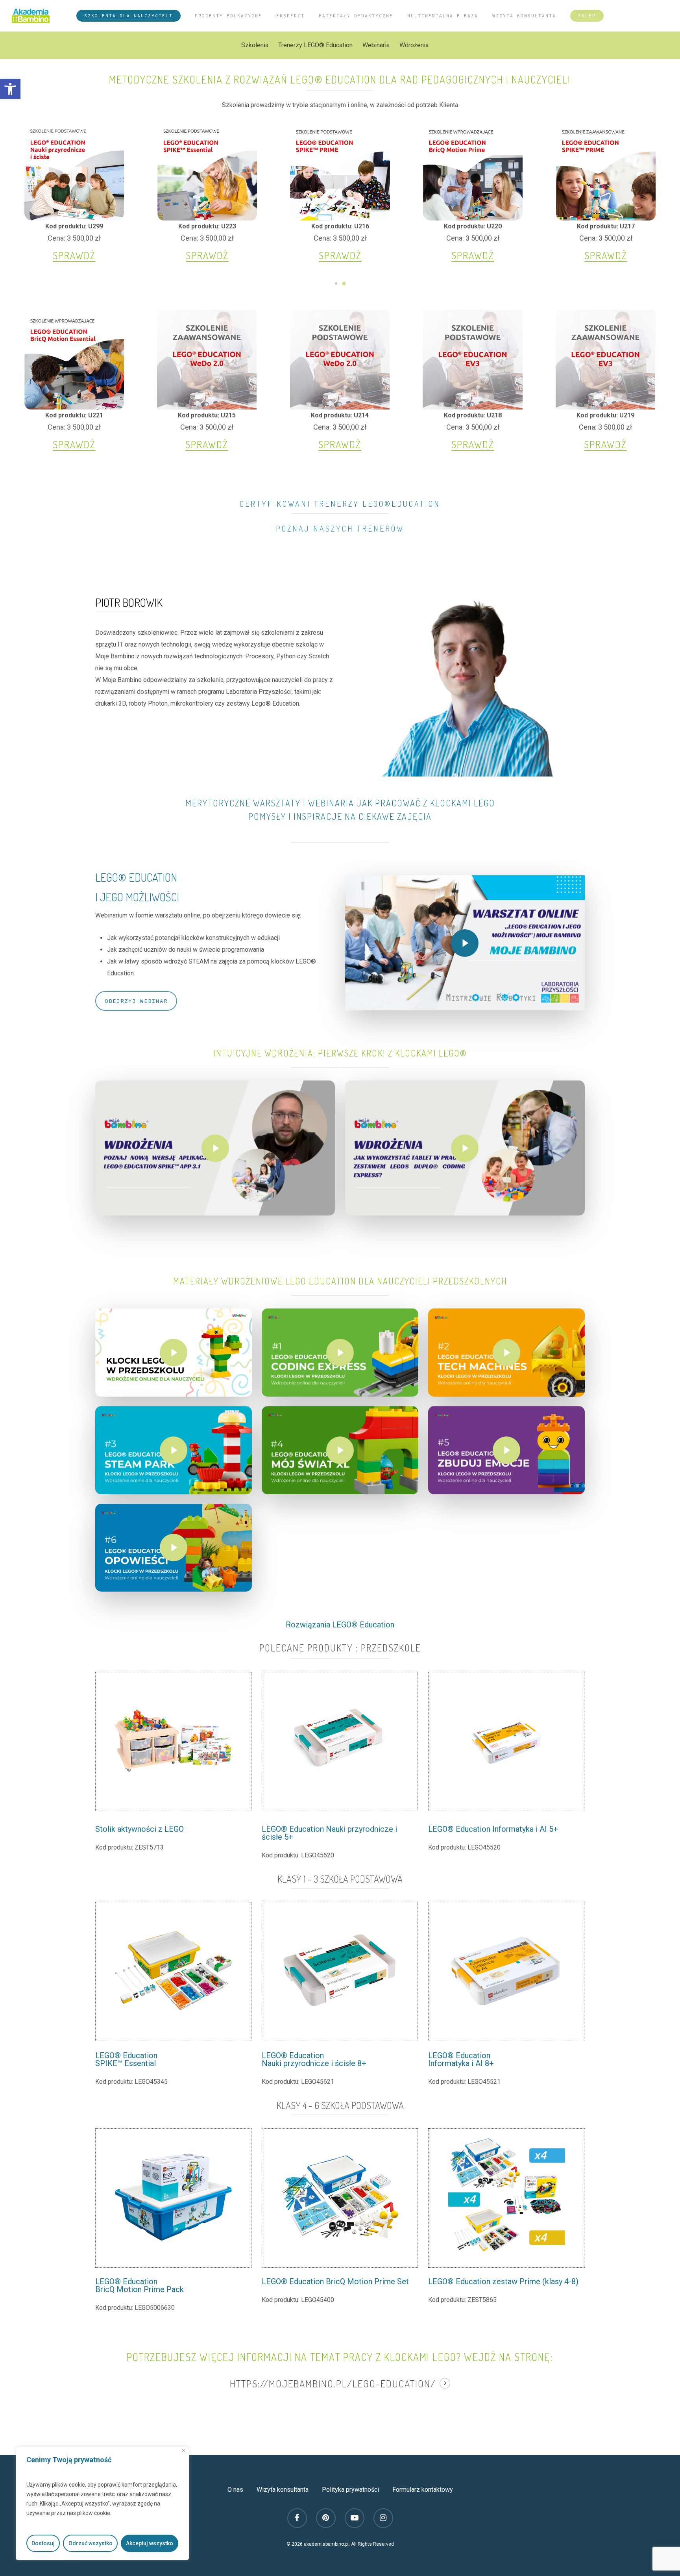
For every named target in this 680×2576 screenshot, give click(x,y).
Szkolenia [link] (255, 45)
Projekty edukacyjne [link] (228, 16)
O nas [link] (235, 2490)
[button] (336, 284)
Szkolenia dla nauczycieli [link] (128, 16)
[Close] (184, 2451)
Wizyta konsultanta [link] (524, 16)
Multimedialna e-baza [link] (443, 16)
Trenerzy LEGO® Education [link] (315, 45)
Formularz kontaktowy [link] (423, 2490)
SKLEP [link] (587, 16)
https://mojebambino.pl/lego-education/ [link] (333, 2383)
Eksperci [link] (290, 16)
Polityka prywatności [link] (350, 2490)
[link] (10, 89)
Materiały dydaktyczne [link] (356, 16)
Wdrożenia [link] (414, 45)
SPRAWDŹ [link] (74, 255)
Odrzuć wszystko (91, 2543)
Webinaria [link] (376, 45)
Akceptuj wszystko (150, 2543)
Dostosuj (43, 2543)
